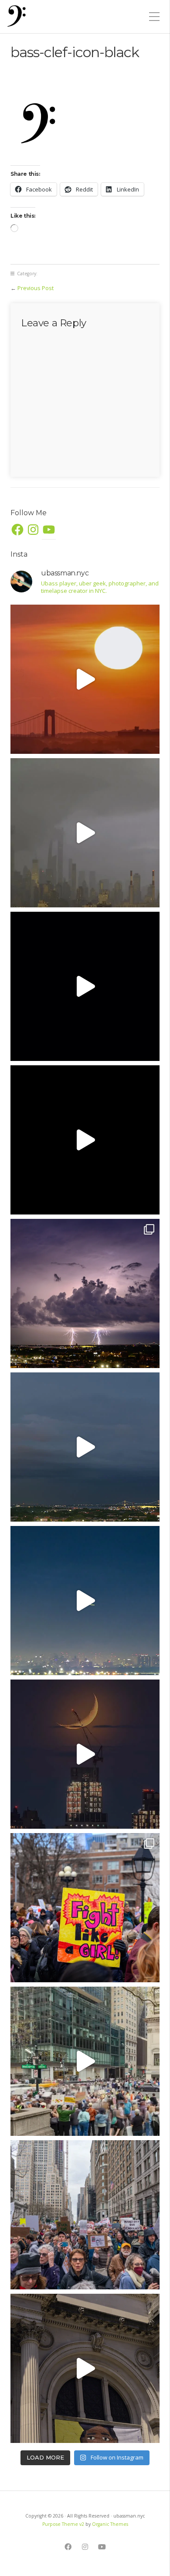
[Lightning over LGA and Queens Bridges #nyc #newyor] (85, 1293)
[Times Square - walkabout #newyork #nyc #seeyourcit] (85, 1140)
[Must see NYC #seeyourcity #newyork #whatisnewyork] (85, 2368)
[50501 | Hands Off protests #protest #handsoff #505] (85, 1908)
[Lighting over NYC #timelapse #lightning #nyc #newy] (85, 1447)
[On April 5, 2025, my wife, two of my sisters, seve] (85, 2215)
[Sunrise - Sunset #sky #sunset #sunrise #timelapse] (85, 679)
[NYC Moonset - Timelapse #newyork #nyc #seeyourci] (85, 1754)
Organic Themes (110, 2524)
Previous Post (36, 288)
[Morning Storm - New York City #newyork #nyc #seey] (85, 833)
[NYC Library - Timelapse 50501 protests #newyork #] (85, 2061)
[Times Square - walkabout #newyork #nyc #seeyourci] (85, 986)
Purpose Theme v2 (63, 2524)
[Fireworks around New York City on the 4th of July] (85, 1601)
